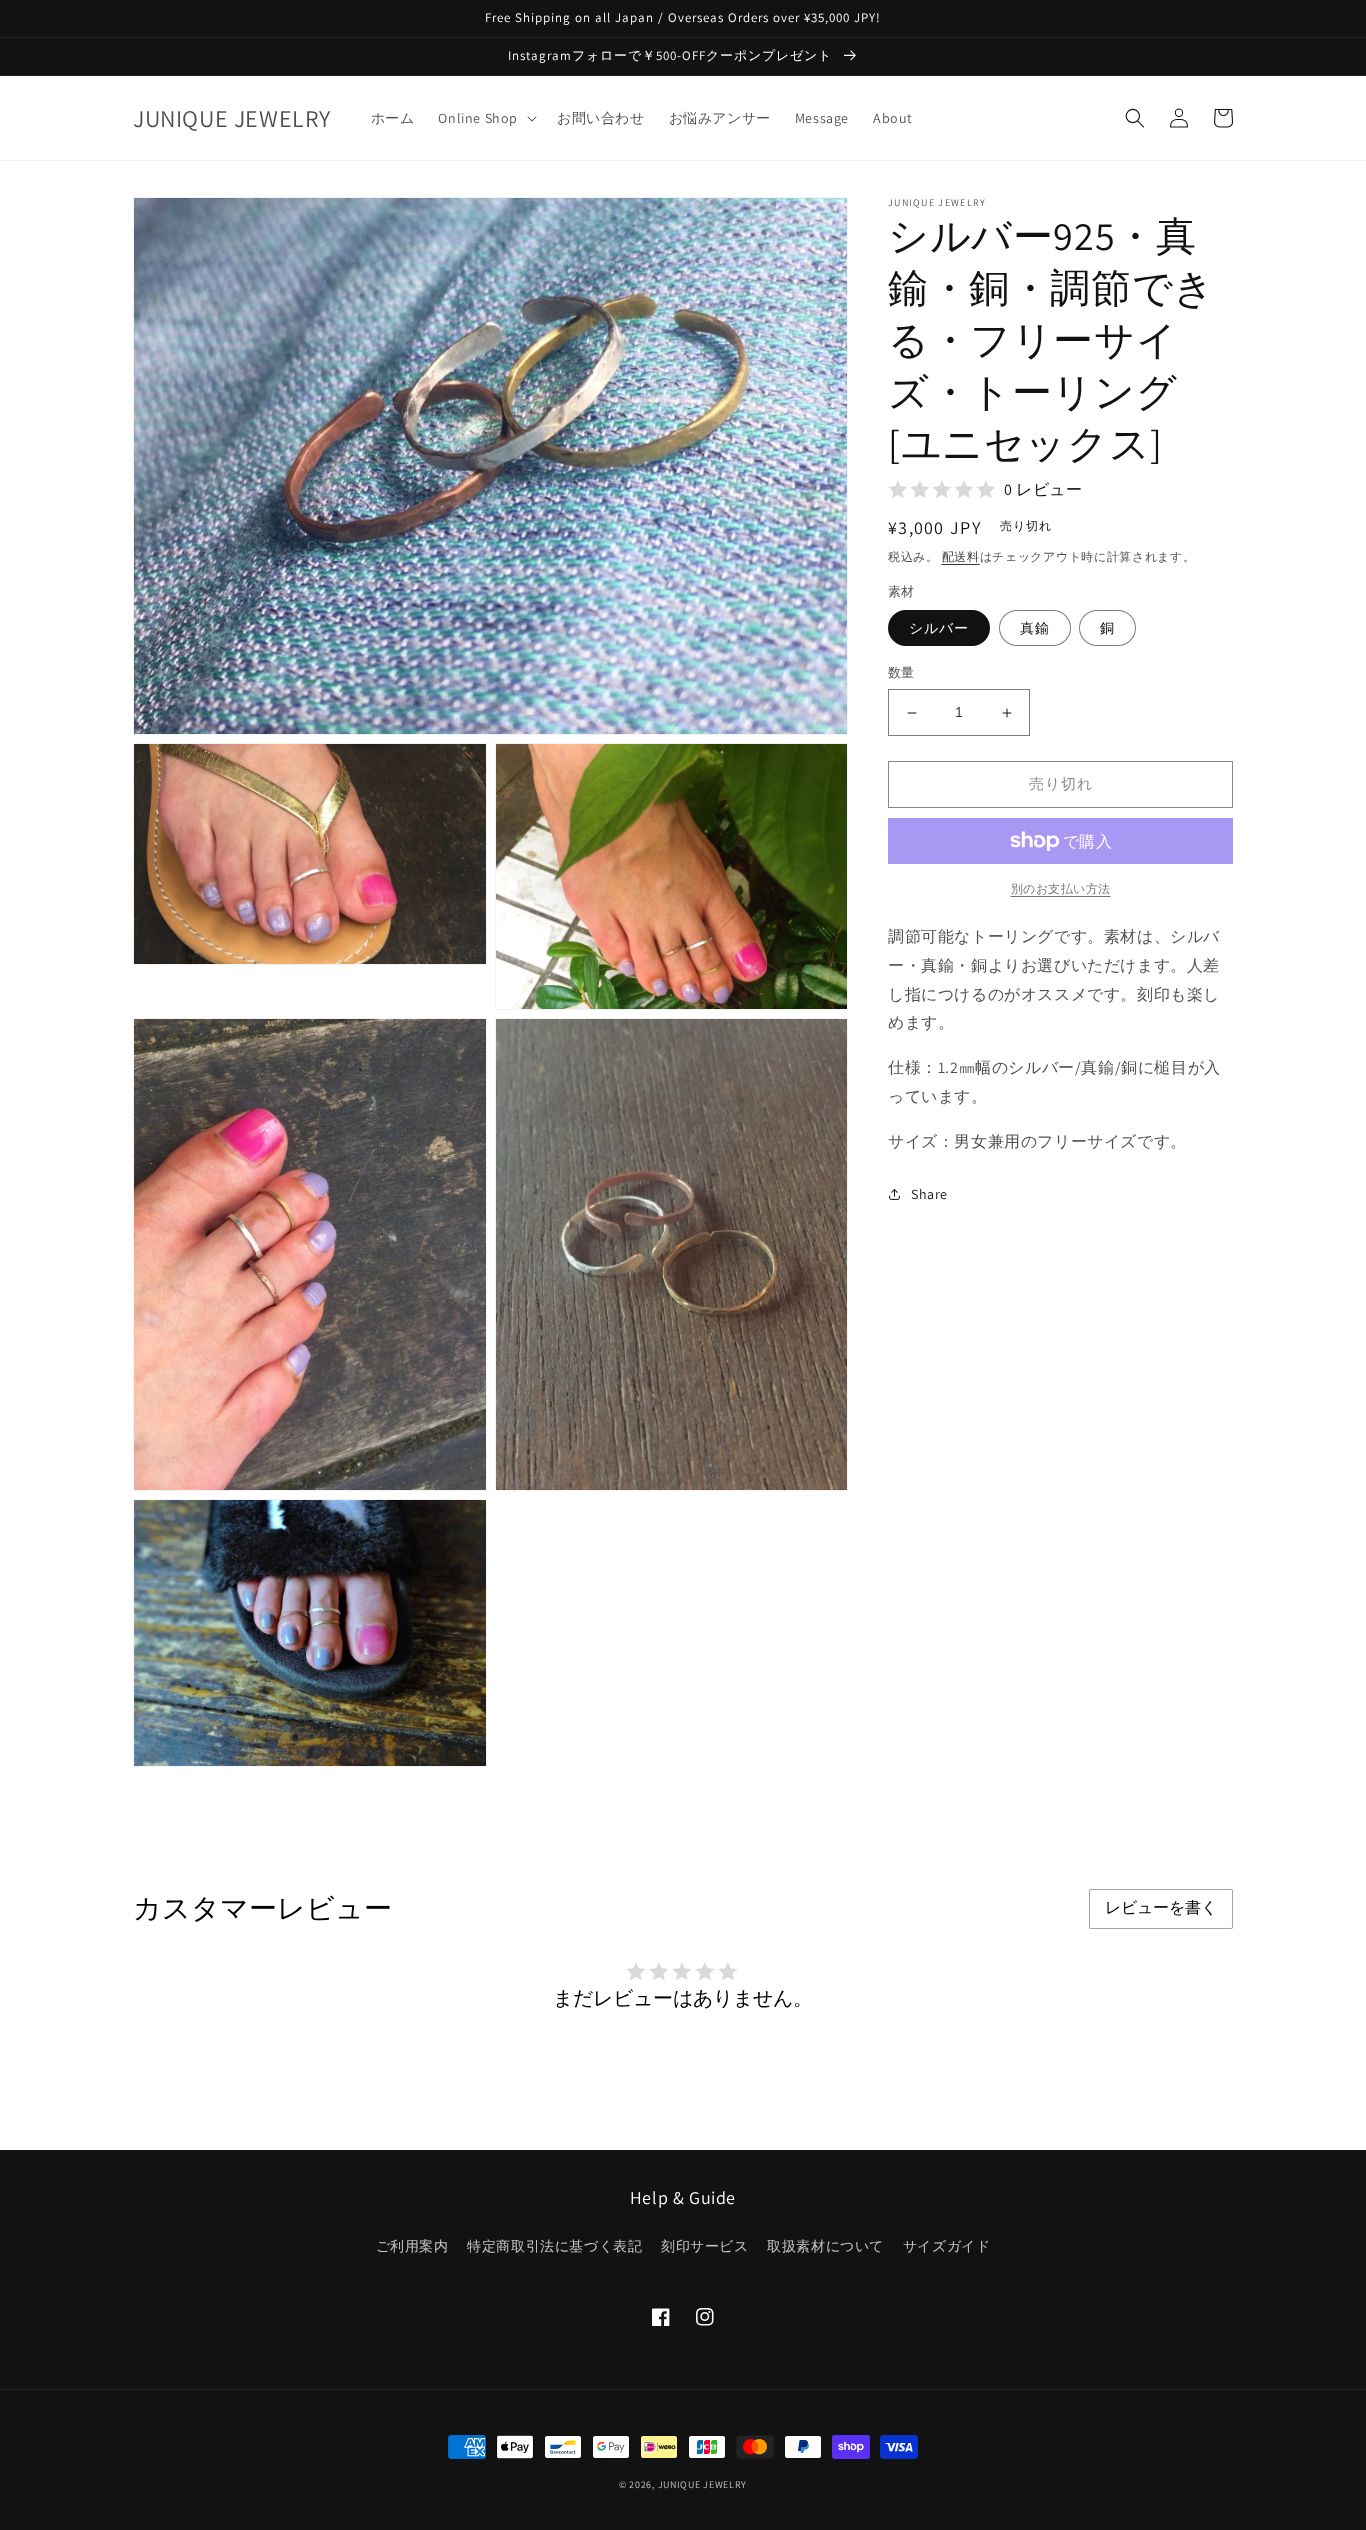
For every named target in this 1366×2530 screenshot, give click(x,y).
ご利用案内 (412, 2246)
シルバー (939, 629)
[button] (485, 118)
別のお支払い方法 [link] (1061, 888)
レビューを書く (1161, 1907)
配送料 (961, 556)
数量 (901, 673)
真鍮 (1035, 629)
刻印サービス (705, 2246)
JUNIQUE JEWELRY (703, 2484)
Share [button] (929, 1194)
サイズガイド (947, 2246)
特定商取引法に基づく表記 (554, 2246)
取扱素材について (825, 2246)
